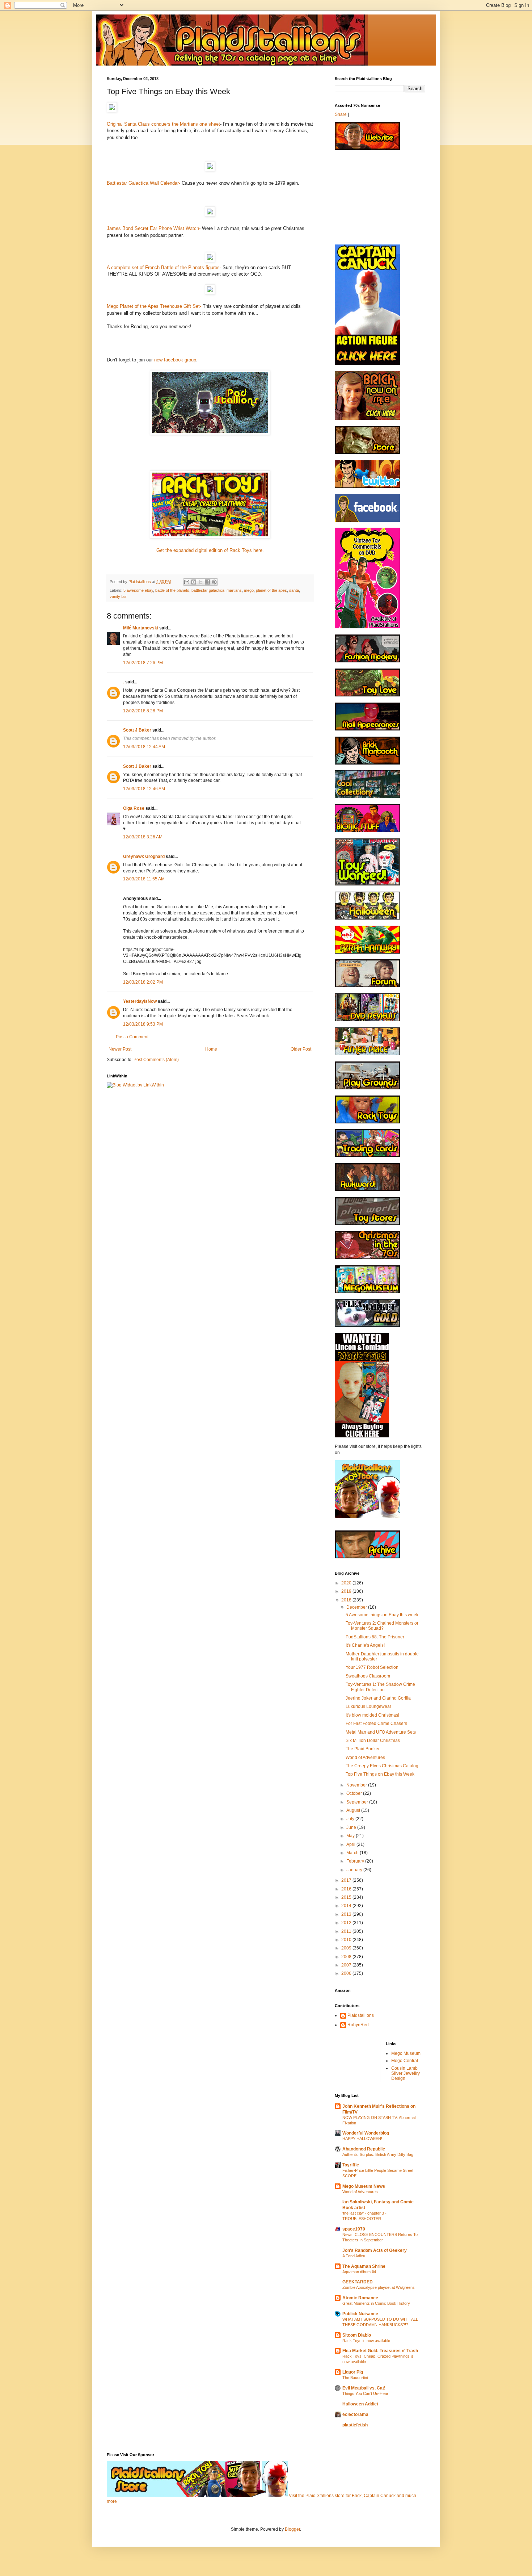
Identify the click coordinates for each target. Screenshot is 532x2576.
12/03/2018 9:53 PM (143, 1024)
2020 (347, 1583)
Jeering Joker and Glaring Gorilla (378, 1698)
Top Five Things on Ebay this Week (380, 1774)
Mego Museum (406, 2053)
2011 (347, 1931)
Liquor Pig (353, 2372)
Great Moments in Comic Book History (376, 2303)
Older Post (301, 1049)
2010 (347, 1940)
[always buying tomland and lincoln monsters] (362, 1436)
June (352, 1827)
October (355, 1793)
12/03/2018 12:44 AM (144, 747)
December (357, 1607)
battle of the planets (172, 590)
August (354, 1810)
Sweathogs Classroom (368, 1676)
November (357, 1785)
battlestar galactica (208, 590)
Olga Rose (134, 808)
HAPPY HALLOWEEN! (362, 2139)
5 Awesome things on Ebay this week (382, 1615)
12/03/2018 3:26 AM (143, 837)
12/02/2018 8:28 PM (143, 711)
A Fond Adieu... (355, 2256)
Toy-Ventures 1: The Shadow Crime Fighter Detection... (380, 1687)
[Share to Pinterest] (214, 582)
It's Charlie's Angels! (365, 1645)
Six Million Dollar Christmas (373, 1741)
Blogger (292, 2529)
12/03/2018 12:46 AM (144, 789)
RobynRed (358, 2025)
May (351, 1836)
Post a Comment (132, 1037)
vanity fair (118, 596)
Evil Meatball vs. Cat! (364, 2388)
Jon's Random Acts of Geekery (375, 2250)
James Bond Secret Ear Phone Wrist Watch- (154, 228)
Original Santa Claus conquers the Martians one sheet (163, 124)
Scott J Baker (137, 730)
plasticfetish (355, 2425)
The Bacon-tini (355, 2378)
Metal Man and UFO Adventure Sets (381, 1732)
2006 (347, 1973)
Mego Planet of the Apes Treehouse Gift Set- (154, 306)
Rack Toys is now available (366, 2341)
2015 (347, 1897)
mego (249, 590)
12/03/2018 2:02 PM (143, 982)
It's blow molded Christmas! (372, 1715)
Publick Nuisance (360, 2314)
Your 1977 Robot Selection (372, 1667)
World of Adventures (365, 1758)
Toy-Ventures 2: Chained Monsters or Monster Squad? (382, 1626)
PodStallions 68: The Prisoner (375, 1637)
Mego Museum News (364, 2186)
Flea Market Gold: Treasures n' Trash (380, 2351)
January (355, 1870)
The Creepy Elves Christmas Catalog (382, 1766)
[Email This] (187, 582)
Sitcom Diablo (357, 2335)
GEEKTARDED (358, 2282)
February (356, 1861)
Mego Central (405, 2061)
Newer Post (120, 1049)
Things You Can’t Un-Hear (365, 2393)
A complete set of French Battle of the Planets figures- (164, 267)
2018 (347, 1600)
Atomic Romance (360, 2298)
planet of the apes (271, 590)
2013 (347, 1914)
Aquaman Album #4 (359, 2272)
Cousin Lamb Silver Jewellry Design (406, 2074)
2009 (347, 1948)
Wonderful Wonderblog (366, 2133)
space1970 (354, 2229)
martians (234, 590)
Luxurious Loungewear (368, 1706)
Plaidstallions (361, 2015)
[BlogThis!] (194, 582)
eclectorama (355, 2414)
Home (211, 1049)
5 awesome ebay (138, 590)
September (358, 1802)
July (351, 1819)
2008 (347, 1957)
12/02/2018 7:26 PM (143, 663)
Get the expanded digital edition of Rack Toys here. (210, 550)
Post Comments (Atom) (156, 1060)
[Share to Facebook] (207, 582)
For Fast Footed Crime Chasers (376, 1723)
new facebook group (174, 360)
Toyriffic (351, 2165)
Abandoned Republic (364, 2149)
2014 (347, 1906)
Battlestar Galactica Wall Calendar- (144, 183)
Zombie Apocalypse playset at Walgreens (379, 2287)
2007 (347, 1965)
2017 (347, 1880)
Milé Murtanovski (141, 628)
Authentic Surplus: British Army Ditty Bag (378, 2154)
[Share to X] (200, 582)
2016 (347, 1889)
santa (294, 590)
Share (341, 114)
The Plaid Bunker (363, 1749)
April (351, 1844)
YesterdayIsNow (140, 1001)
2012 (347, 1923)
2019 (347, 1591)
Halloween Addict (360, 2404)
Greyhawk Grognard (144, 856)
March (353, 1853)
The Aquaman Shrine (364, 2266)
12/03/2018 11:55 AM (144, 879)
